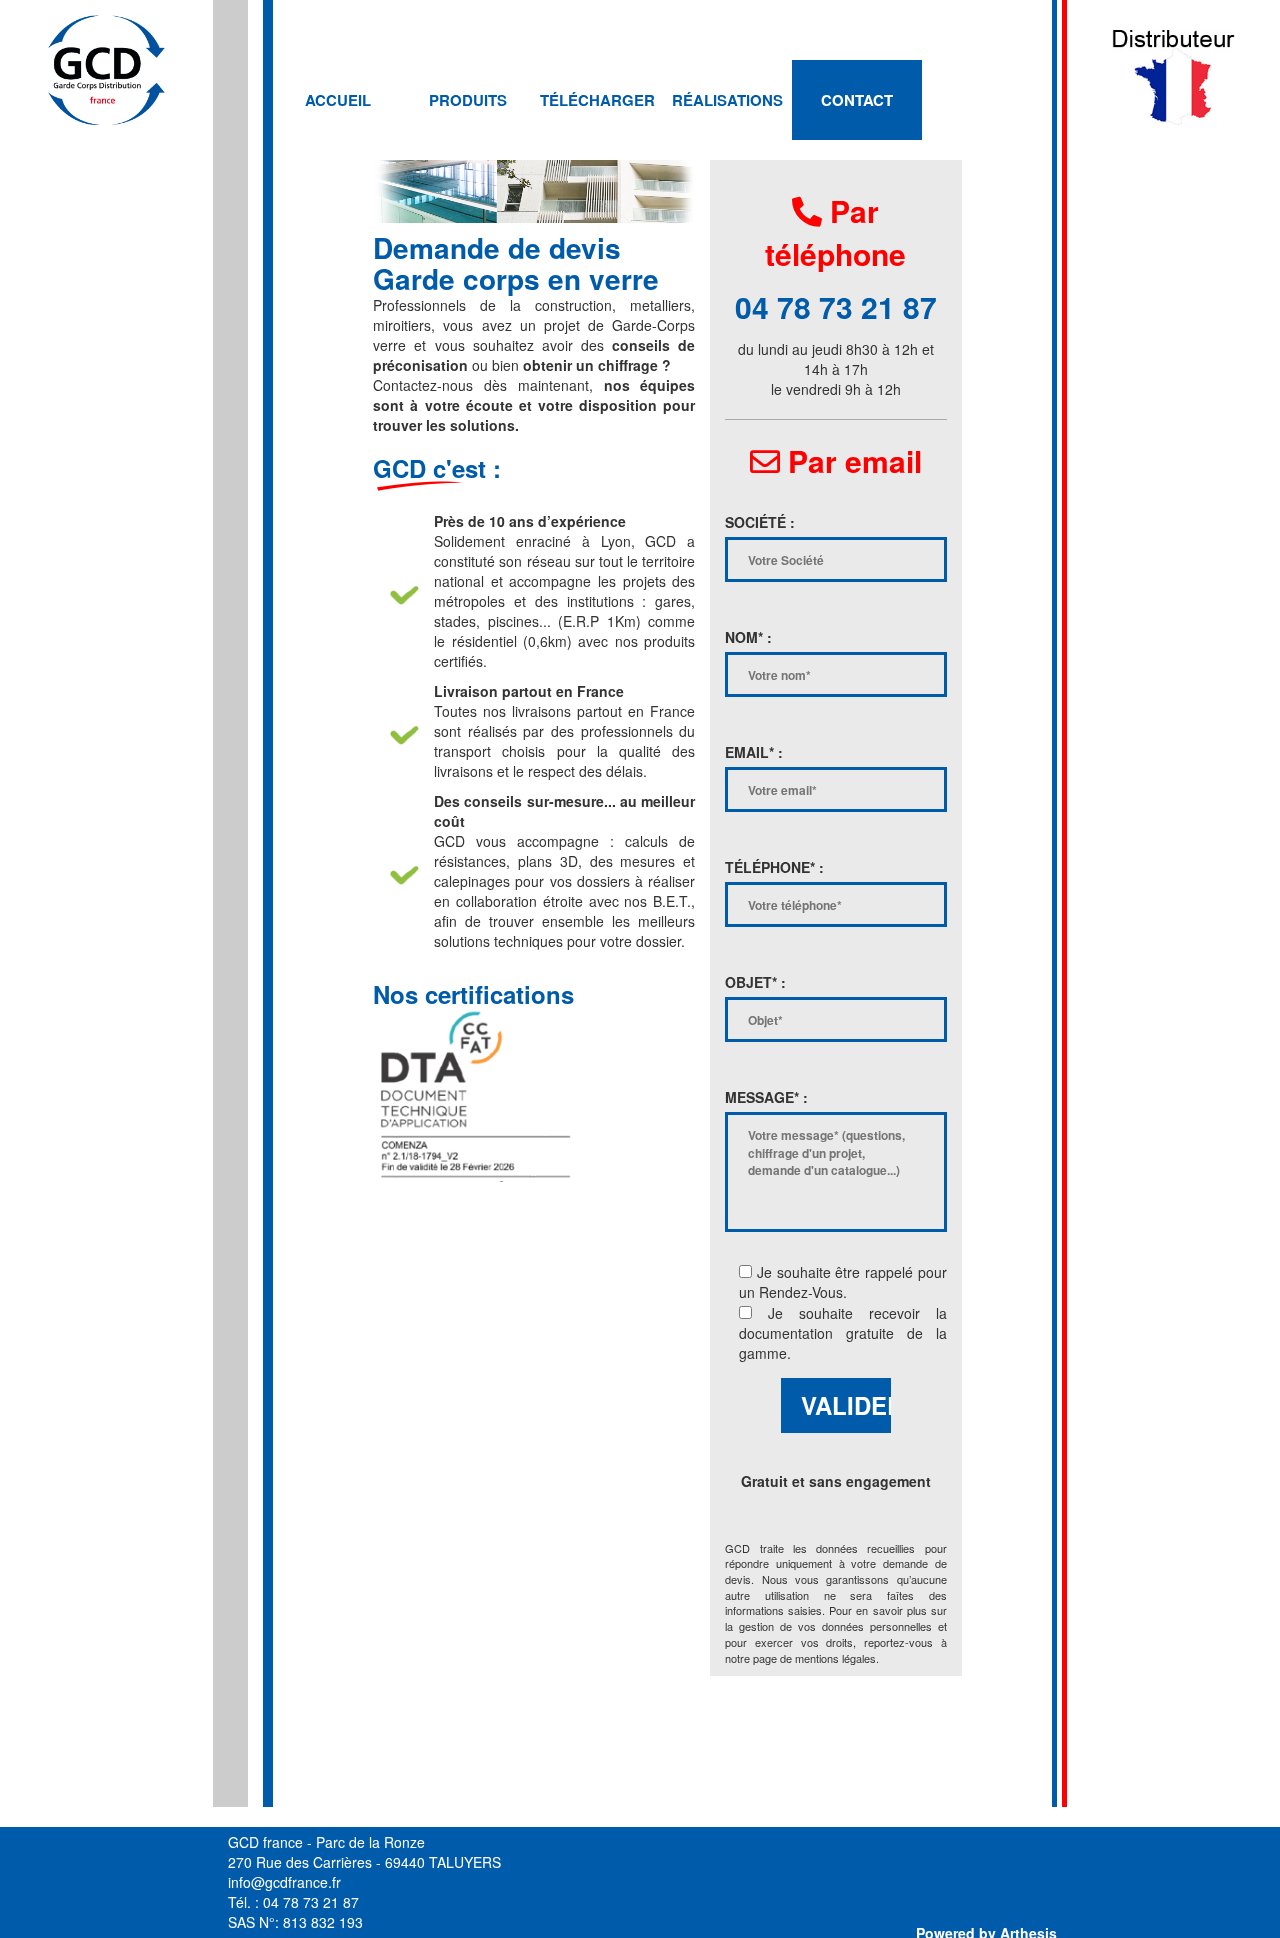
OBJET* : (755, 982)
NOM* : (748, 637)
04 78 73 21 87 (836, 306)
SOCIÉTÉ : (760, 522)
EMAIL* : (754, 752)
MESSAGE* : (766, 1097)
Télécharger (597, 100)
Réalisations (727, 100)
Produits (468, 100)
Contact (857, 100)
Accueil (338, 100)
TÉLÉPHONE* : (774, 867)
